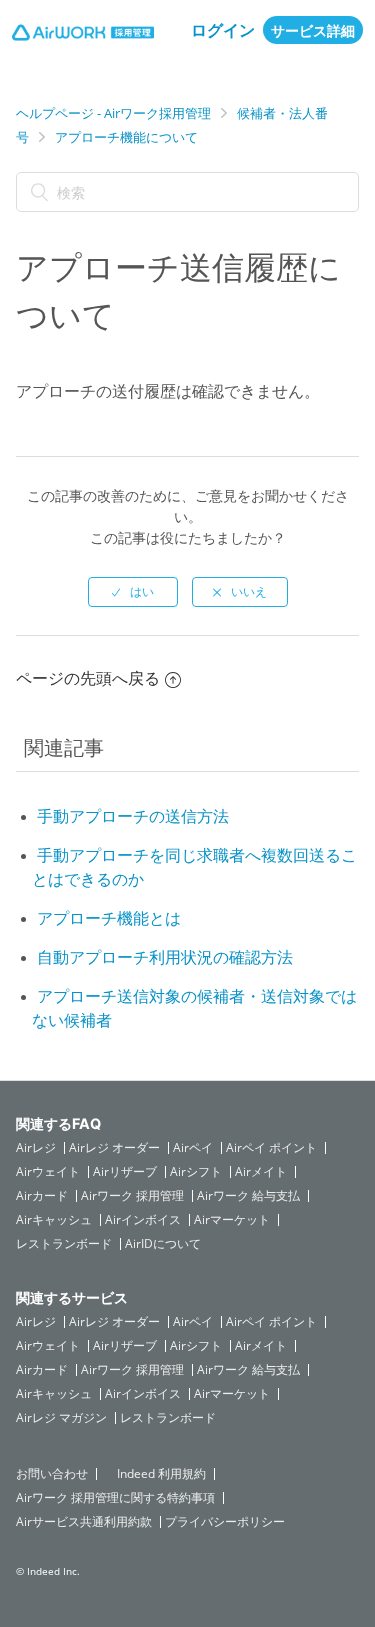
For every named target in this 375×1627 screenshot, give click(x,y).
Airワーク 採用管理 (132, 1196)
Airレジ (36, 1148)
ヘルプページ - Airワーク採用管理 (113, 113)
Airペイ (193, 1148)
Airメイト (261, 1172)
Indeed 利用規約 (161, 1474)
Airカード (42, 1196)
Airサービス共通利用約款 (84, 1522)
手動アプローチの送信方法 (133, 816)
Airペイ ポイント (271, 1148)
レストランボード (64, 1244)
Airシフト (196, 1172)
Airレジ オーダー (114, 1148)
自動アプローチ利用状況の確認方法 (165, 957)
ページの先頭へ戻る (88, 678)
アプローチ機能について (126, 137)
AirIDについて (163, 1244)
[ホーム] (83, 35)
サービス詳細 (313, 30)
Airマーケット (232, 1220)
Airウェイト (48, 1172)
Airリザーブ (125, 1172)
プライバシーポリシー (225, 1522)
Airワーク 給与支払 (248, 1196)
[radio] (133, 592)
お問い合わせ (52, 1474)
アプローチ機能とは (109, 918)
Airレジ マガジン (61, 1418)
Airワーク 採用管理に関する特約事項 (115, 1498)
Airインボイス (143, 1220)
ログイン (223, 30)
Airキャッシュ (54, 1220)
